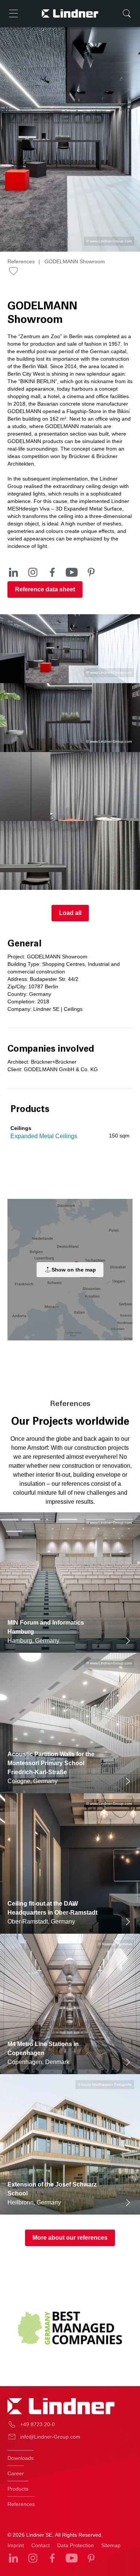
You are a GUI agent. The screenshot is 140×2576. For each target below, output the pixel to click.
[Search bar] (127, 13)
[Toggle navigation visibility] (13, 13)
